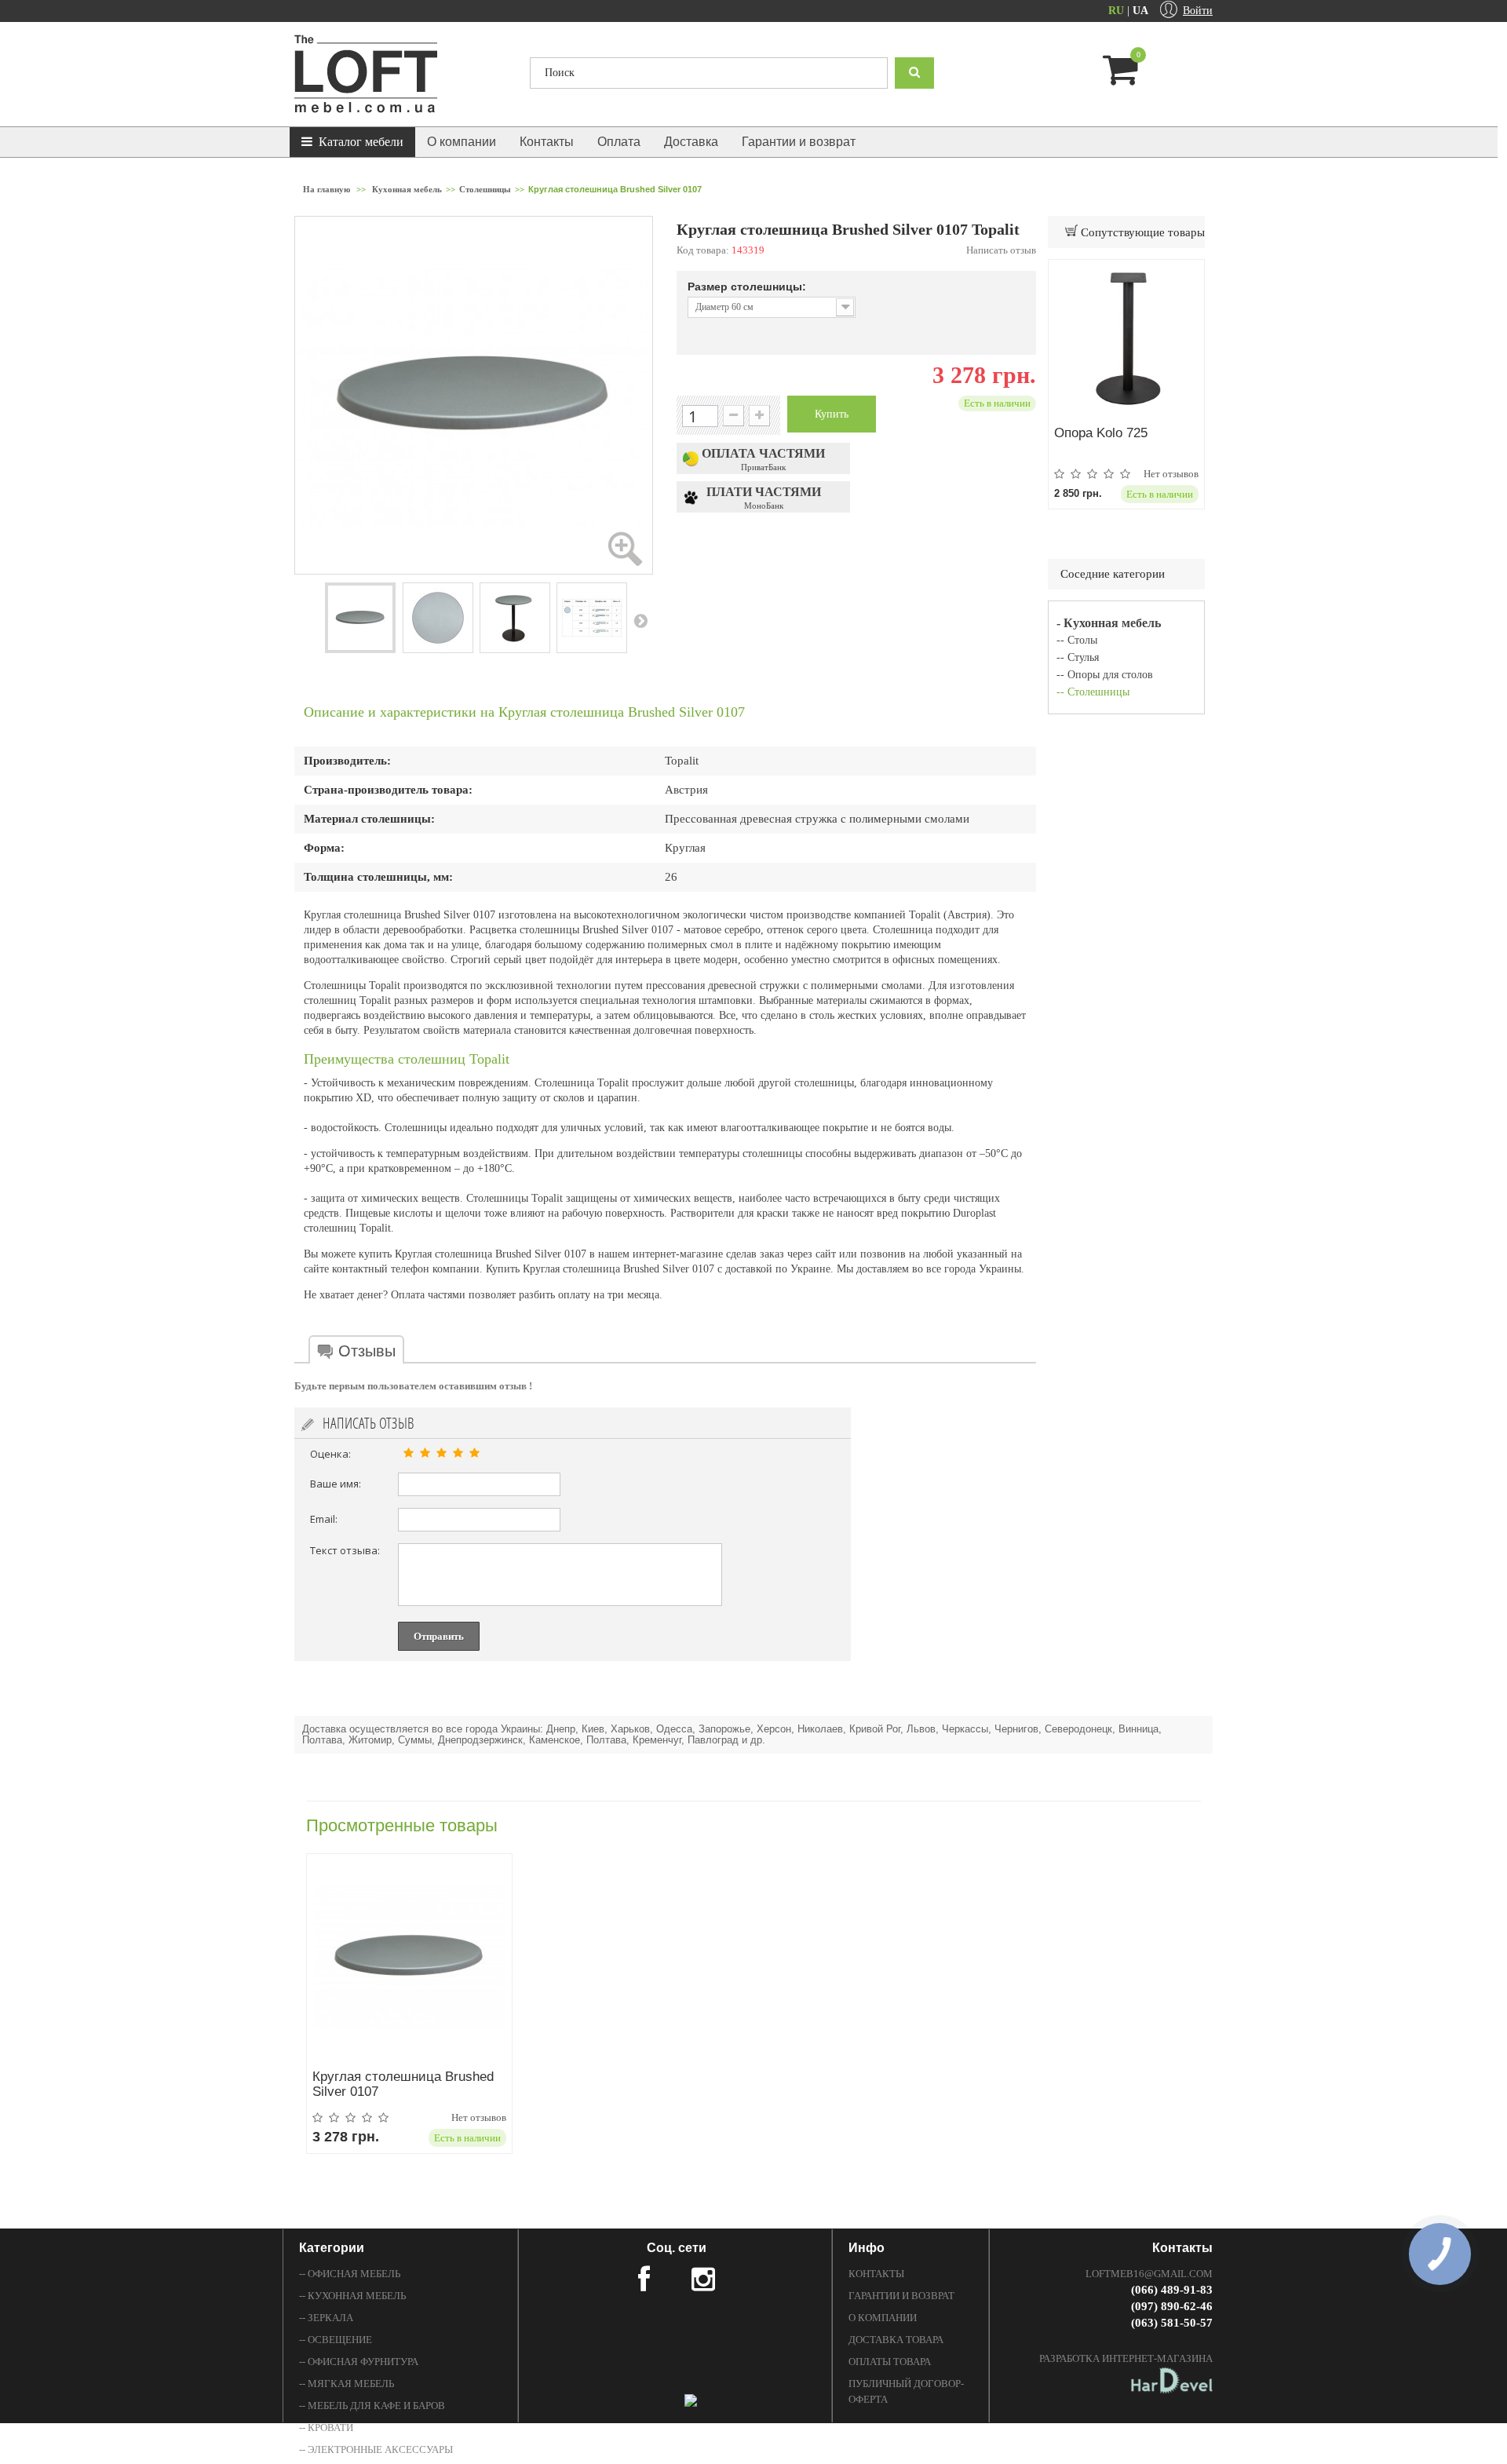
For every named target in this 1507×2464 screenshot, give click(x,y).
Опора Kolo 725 (1101, 433)
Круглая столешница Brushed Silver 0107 (403, 2084)
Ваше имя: (336, 1484)
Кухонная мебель (407, 189)
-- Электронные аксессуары (376, 2449)
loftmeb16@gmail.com (1149, 2274)
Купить (832, 414)
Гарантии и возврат (799, 142)
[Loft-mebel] (400, 74)
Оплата (619, 142)
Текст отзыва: (345, 1550)
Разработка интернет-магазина (1126, 2358)
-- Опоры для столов (1105, 675)
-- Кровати (326, 2427)
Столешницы (485, 189)
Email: (324, 1519)
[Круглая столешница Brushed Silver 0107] (360, 618)
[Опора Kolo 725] (1126, 338)
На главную (327, 189)
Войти (1198, 11)
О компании (462, 142)
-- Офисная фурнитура (359, 2362)
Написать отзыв (1001, 250)
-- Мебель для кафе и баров (372, 2406)
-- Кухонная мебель (352, 2296)
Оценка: (330, 1454)
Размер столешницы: (748, 287)
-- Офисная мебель (350, 2274)
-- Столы (1077, 640)
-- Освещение (336, 2340)
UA (1140, 11)
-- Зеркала (326, 2318)
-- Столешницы (1093, 692)
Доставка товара (896, 2340)
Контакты (547, 142)
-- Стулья (1078, 657)
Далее (640, 620)
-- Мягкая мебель (347, 2384)
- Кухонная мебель (1109, 623)
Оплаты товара (890, 2362)
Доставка (691, 142)
